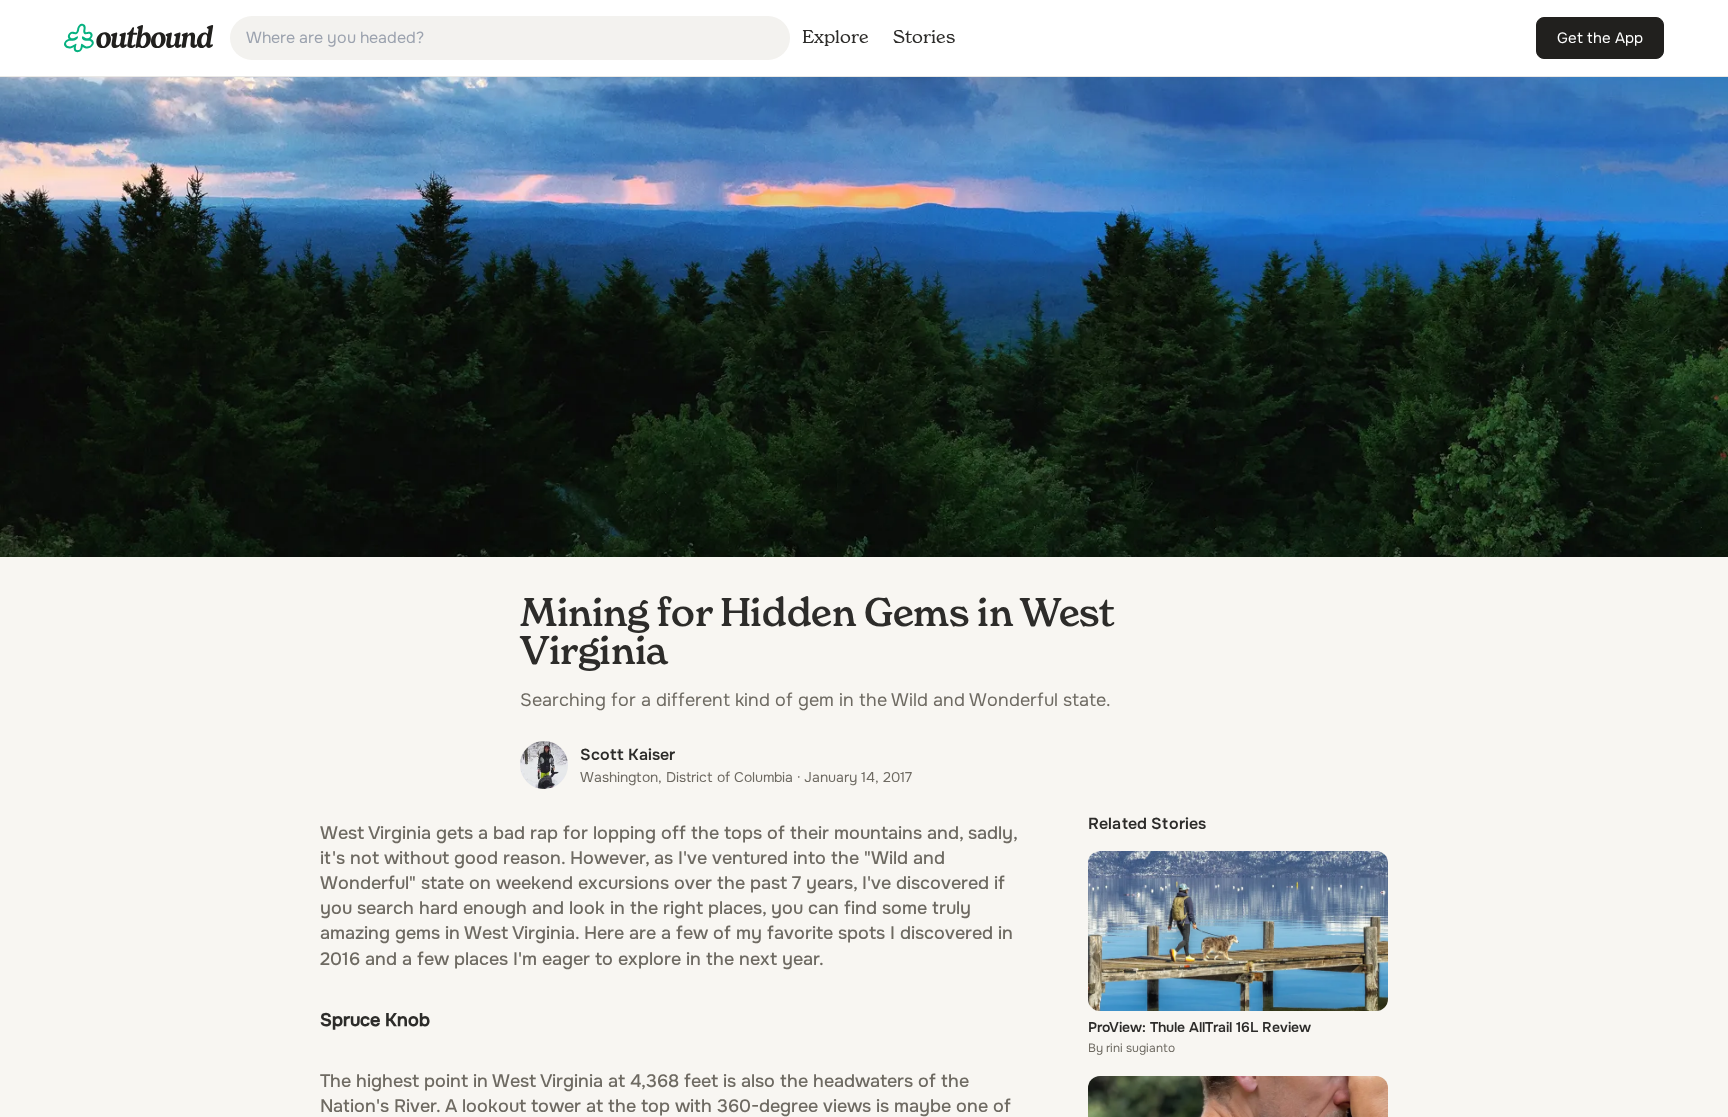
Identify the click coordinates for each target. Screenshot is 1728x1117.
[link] (139, 38)
